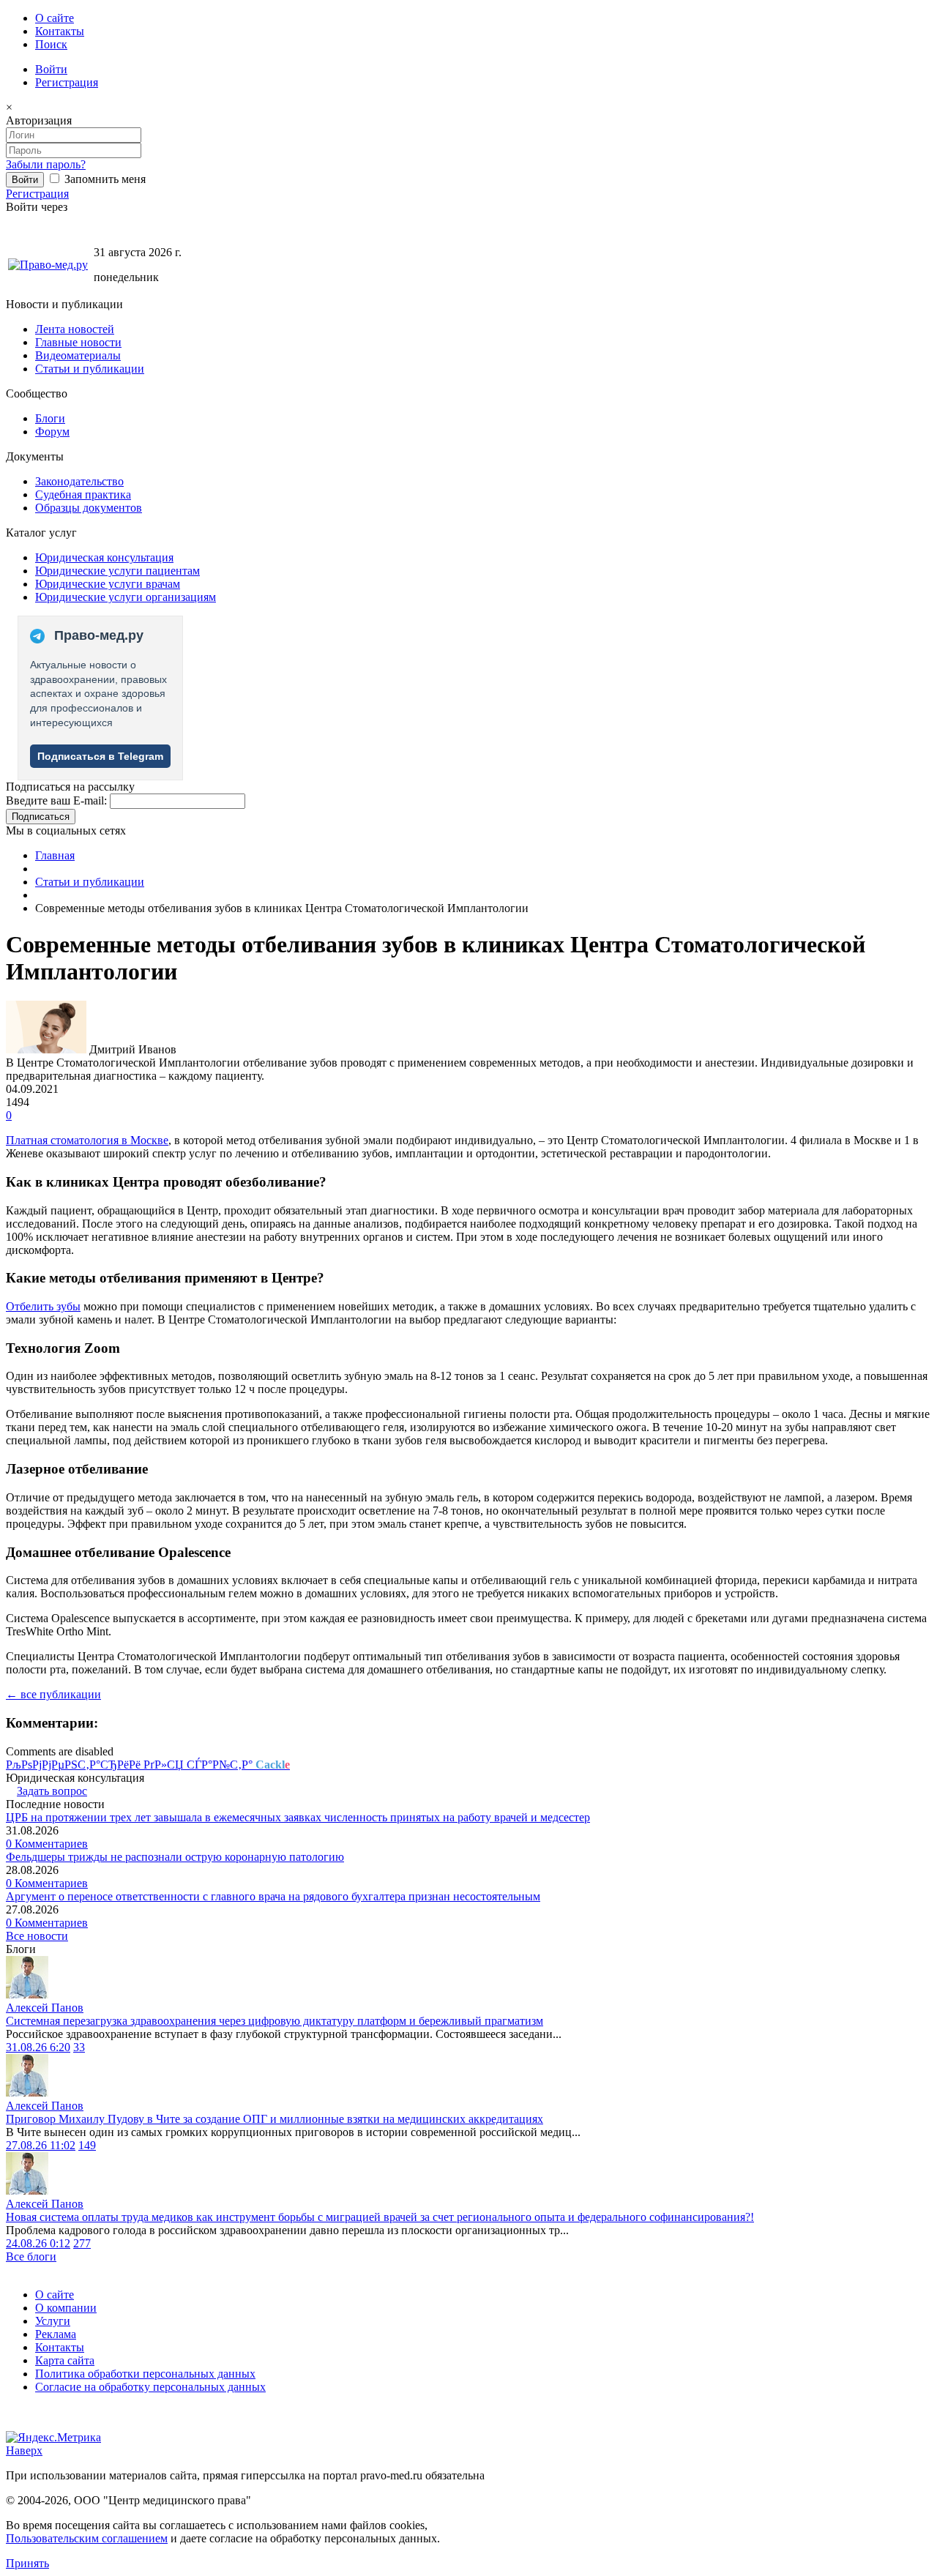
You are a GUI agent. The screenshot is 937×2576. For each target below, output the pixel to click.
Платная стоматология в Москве (87, 1140)
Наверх (24, 2450)
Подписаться (41, 817)
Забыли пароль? (46, 164)
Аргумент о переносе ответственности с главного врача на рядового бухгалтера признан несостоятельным (273, 1896)
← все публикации (53, 1694)
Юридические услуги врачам (108, 584)
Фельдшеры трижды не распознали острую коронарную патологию (175, 1857)
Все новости (37, 1936)
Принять (27, 2563)
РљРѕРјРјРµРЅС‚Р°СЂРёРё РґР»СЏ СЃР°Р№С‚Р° (148, 1765)
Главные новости (78, 342)
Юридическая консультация (104, 557)
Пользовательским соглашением (87, 2538)
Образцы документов (89, 508)
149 (87, 2145)
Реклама (56, 2334)
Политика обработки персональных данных (145, 2374)
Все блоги (31, 2256)
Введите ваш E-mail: (56, 800)
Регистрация (67, 82)
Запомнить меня (104, 179)
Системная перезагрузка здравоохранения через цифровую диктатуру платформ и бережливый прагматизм (275, 2021)
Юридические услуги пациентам (117, 571)
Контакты (60, 31)
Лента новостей (75, 329)
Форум (52, 432)
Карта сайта (65, 2360)
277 (82, 2243)
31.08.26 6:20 (38, 2047)
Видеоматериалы (78, 355)
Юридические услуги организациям (126, 597)
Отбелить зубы (43, 1306)
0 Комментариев (47, 1844)
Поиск (51, 44)
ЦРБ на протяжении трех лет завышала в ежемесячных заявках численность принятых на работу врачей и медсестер (298, 1817)
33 (79, 2047)
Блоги (50, 418)
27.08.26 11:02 (41, 2145)
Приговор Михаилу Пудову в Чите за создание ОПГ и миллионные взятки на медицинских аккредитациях (275, 2119)
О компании (66, 2308)
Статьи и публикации (90, 369)
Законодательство (79, 481)
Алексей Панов (45, 2008)
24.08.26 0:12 (38, 2243)
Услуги (53, 2321)
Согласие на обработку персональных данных (150, 2387)
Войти (51, 69)
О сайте (55, 18)
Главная (55, 855)
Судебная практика (83, 494)
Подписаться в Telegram (100, 756)
